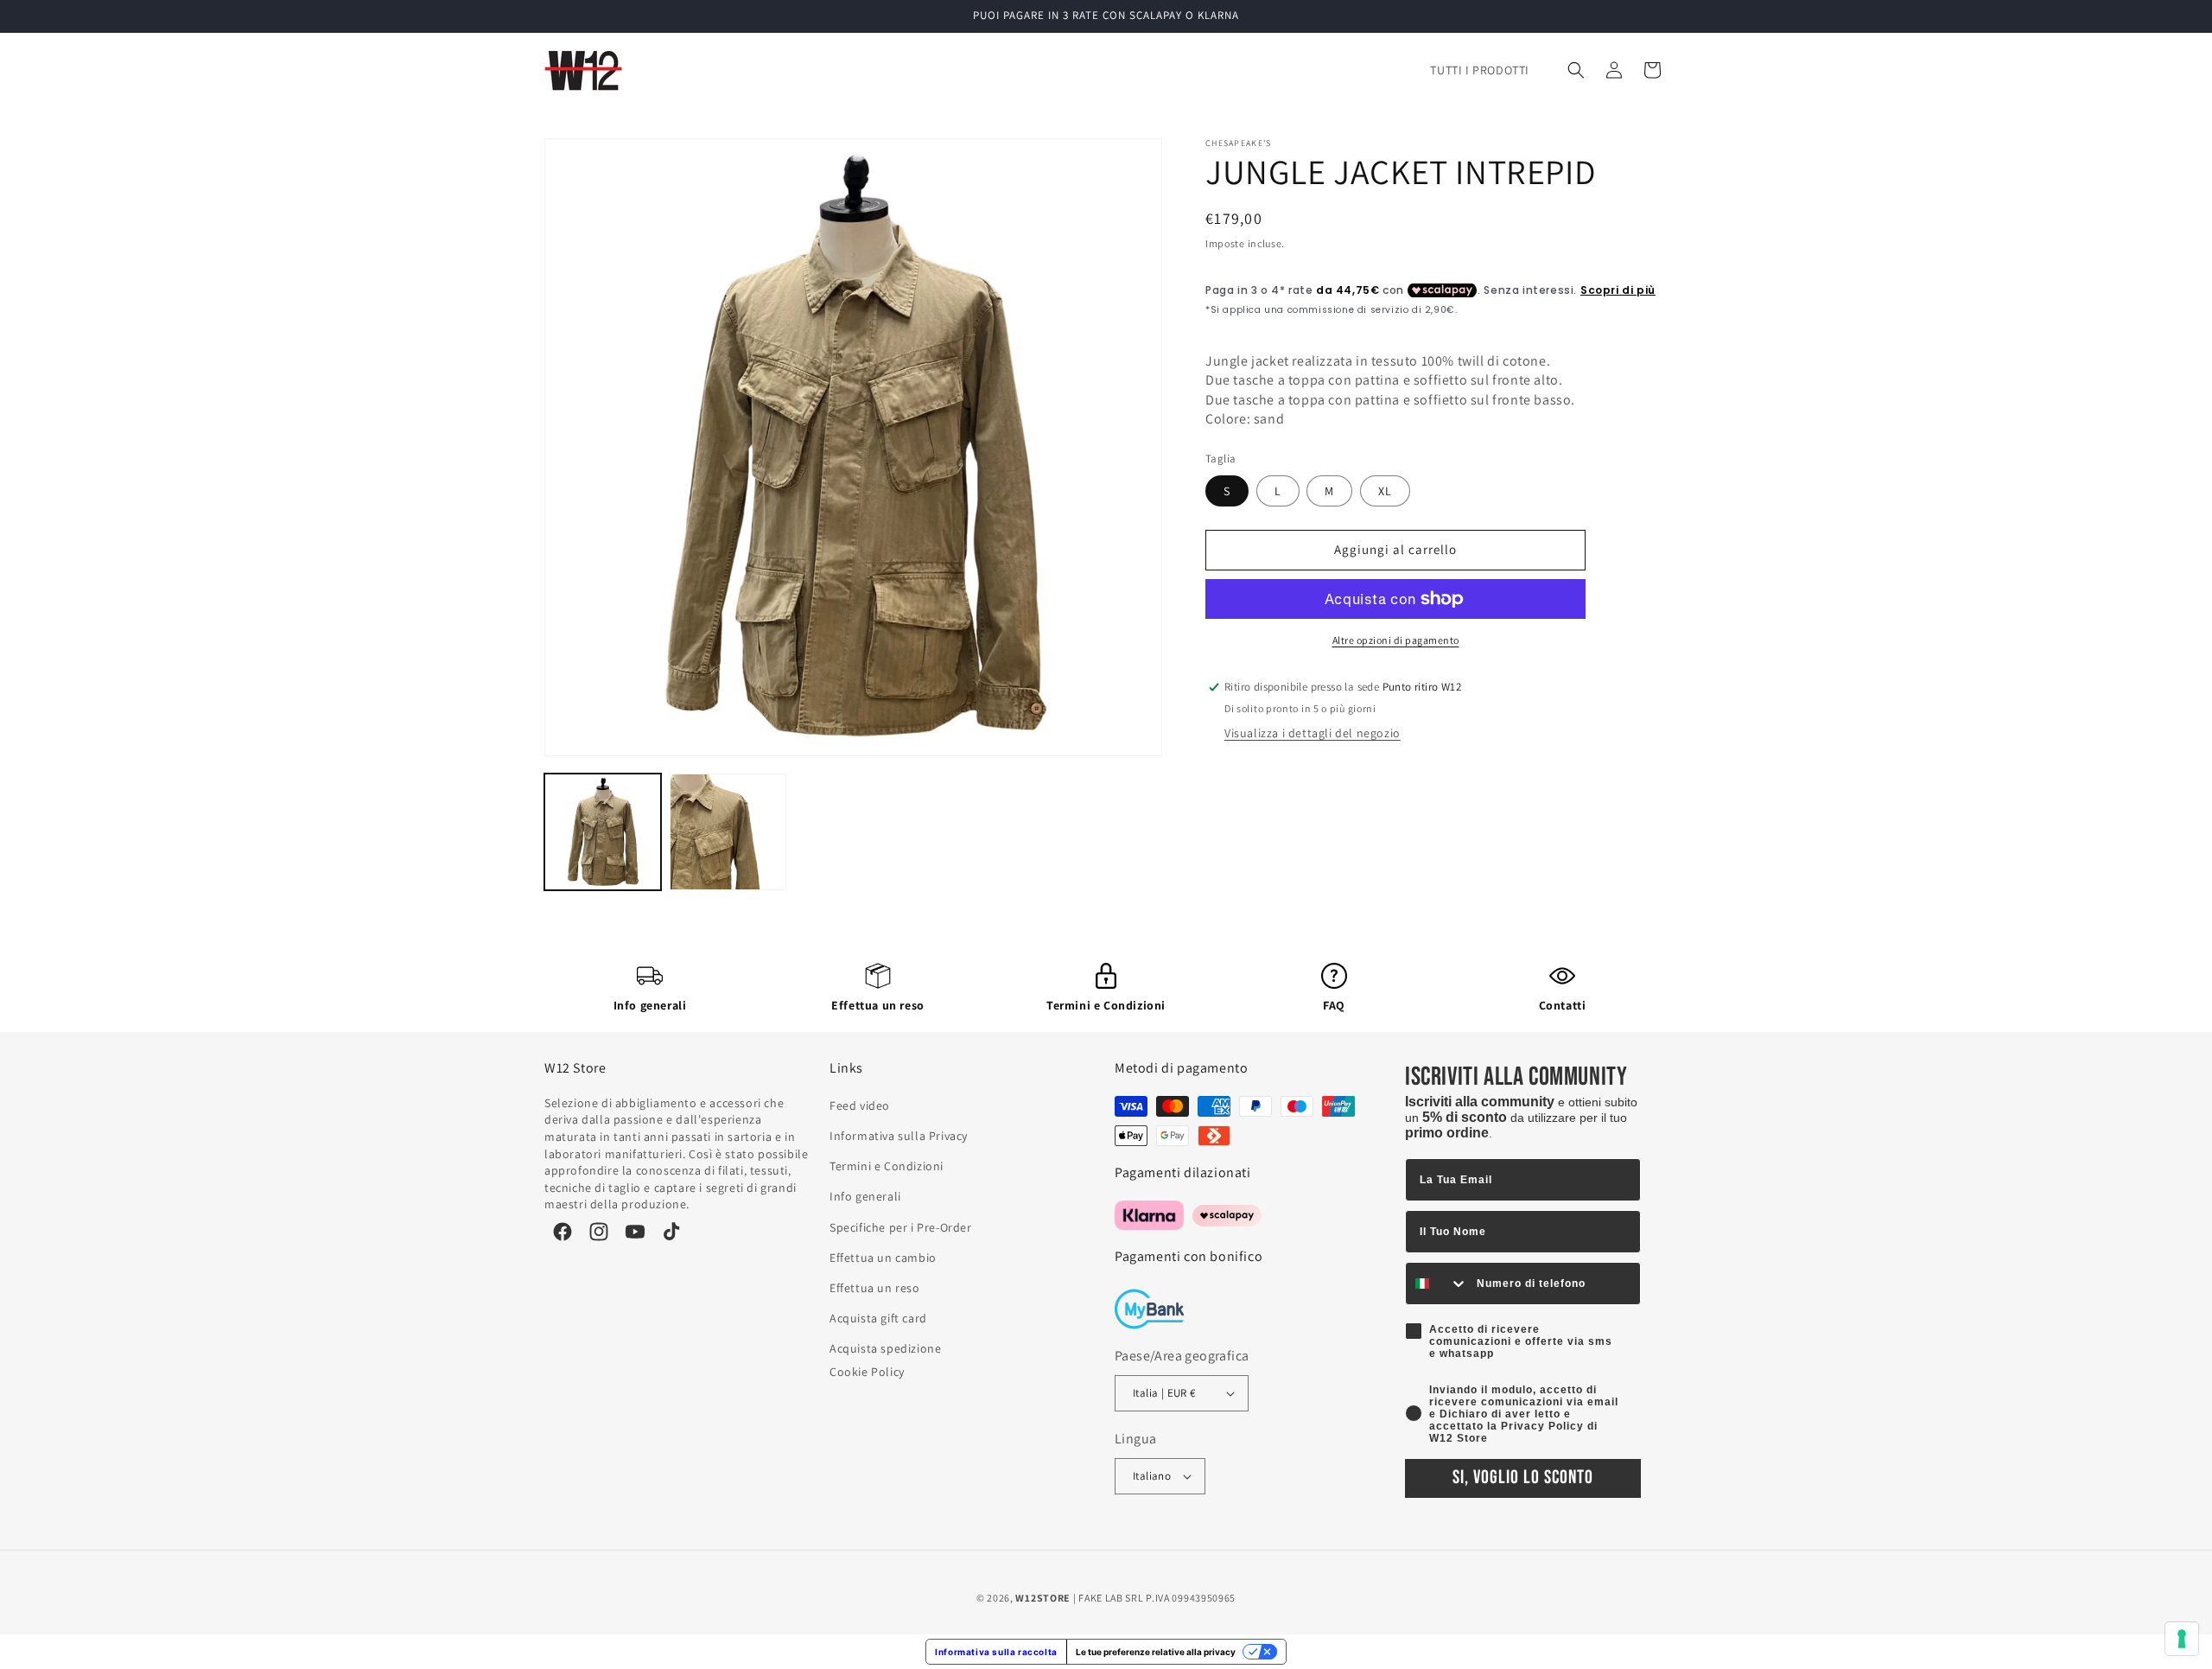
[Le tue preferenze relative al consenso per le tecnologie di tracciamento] (2182, 1639)
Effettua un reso (878, 1005)
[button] (1576, 70)
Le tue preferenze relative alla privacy (1156, 1652)
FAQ (1334, 1005)
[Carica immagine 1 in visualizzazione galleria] (603, 832)
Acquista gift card (878, 1318)
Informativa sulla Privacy (899, 1136)
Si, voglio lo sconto (1523, 1478)
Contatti (1563, 1005)
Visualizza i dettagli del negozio (1313, 733)
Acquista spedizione (885, 1348)
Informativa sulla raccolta (996, 1652)
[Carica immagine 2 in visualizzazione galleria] (728, 832)
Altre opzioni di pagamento (1396, 640)
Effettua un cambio (883, 1258)
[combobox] (1437, 1284)
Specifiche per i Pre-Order (901, 1227)
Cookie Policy (867, 1372)
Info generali (650, 1005)
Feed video (860, 1105)
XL (1385, 491)
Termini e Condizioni (1106, 1005)
